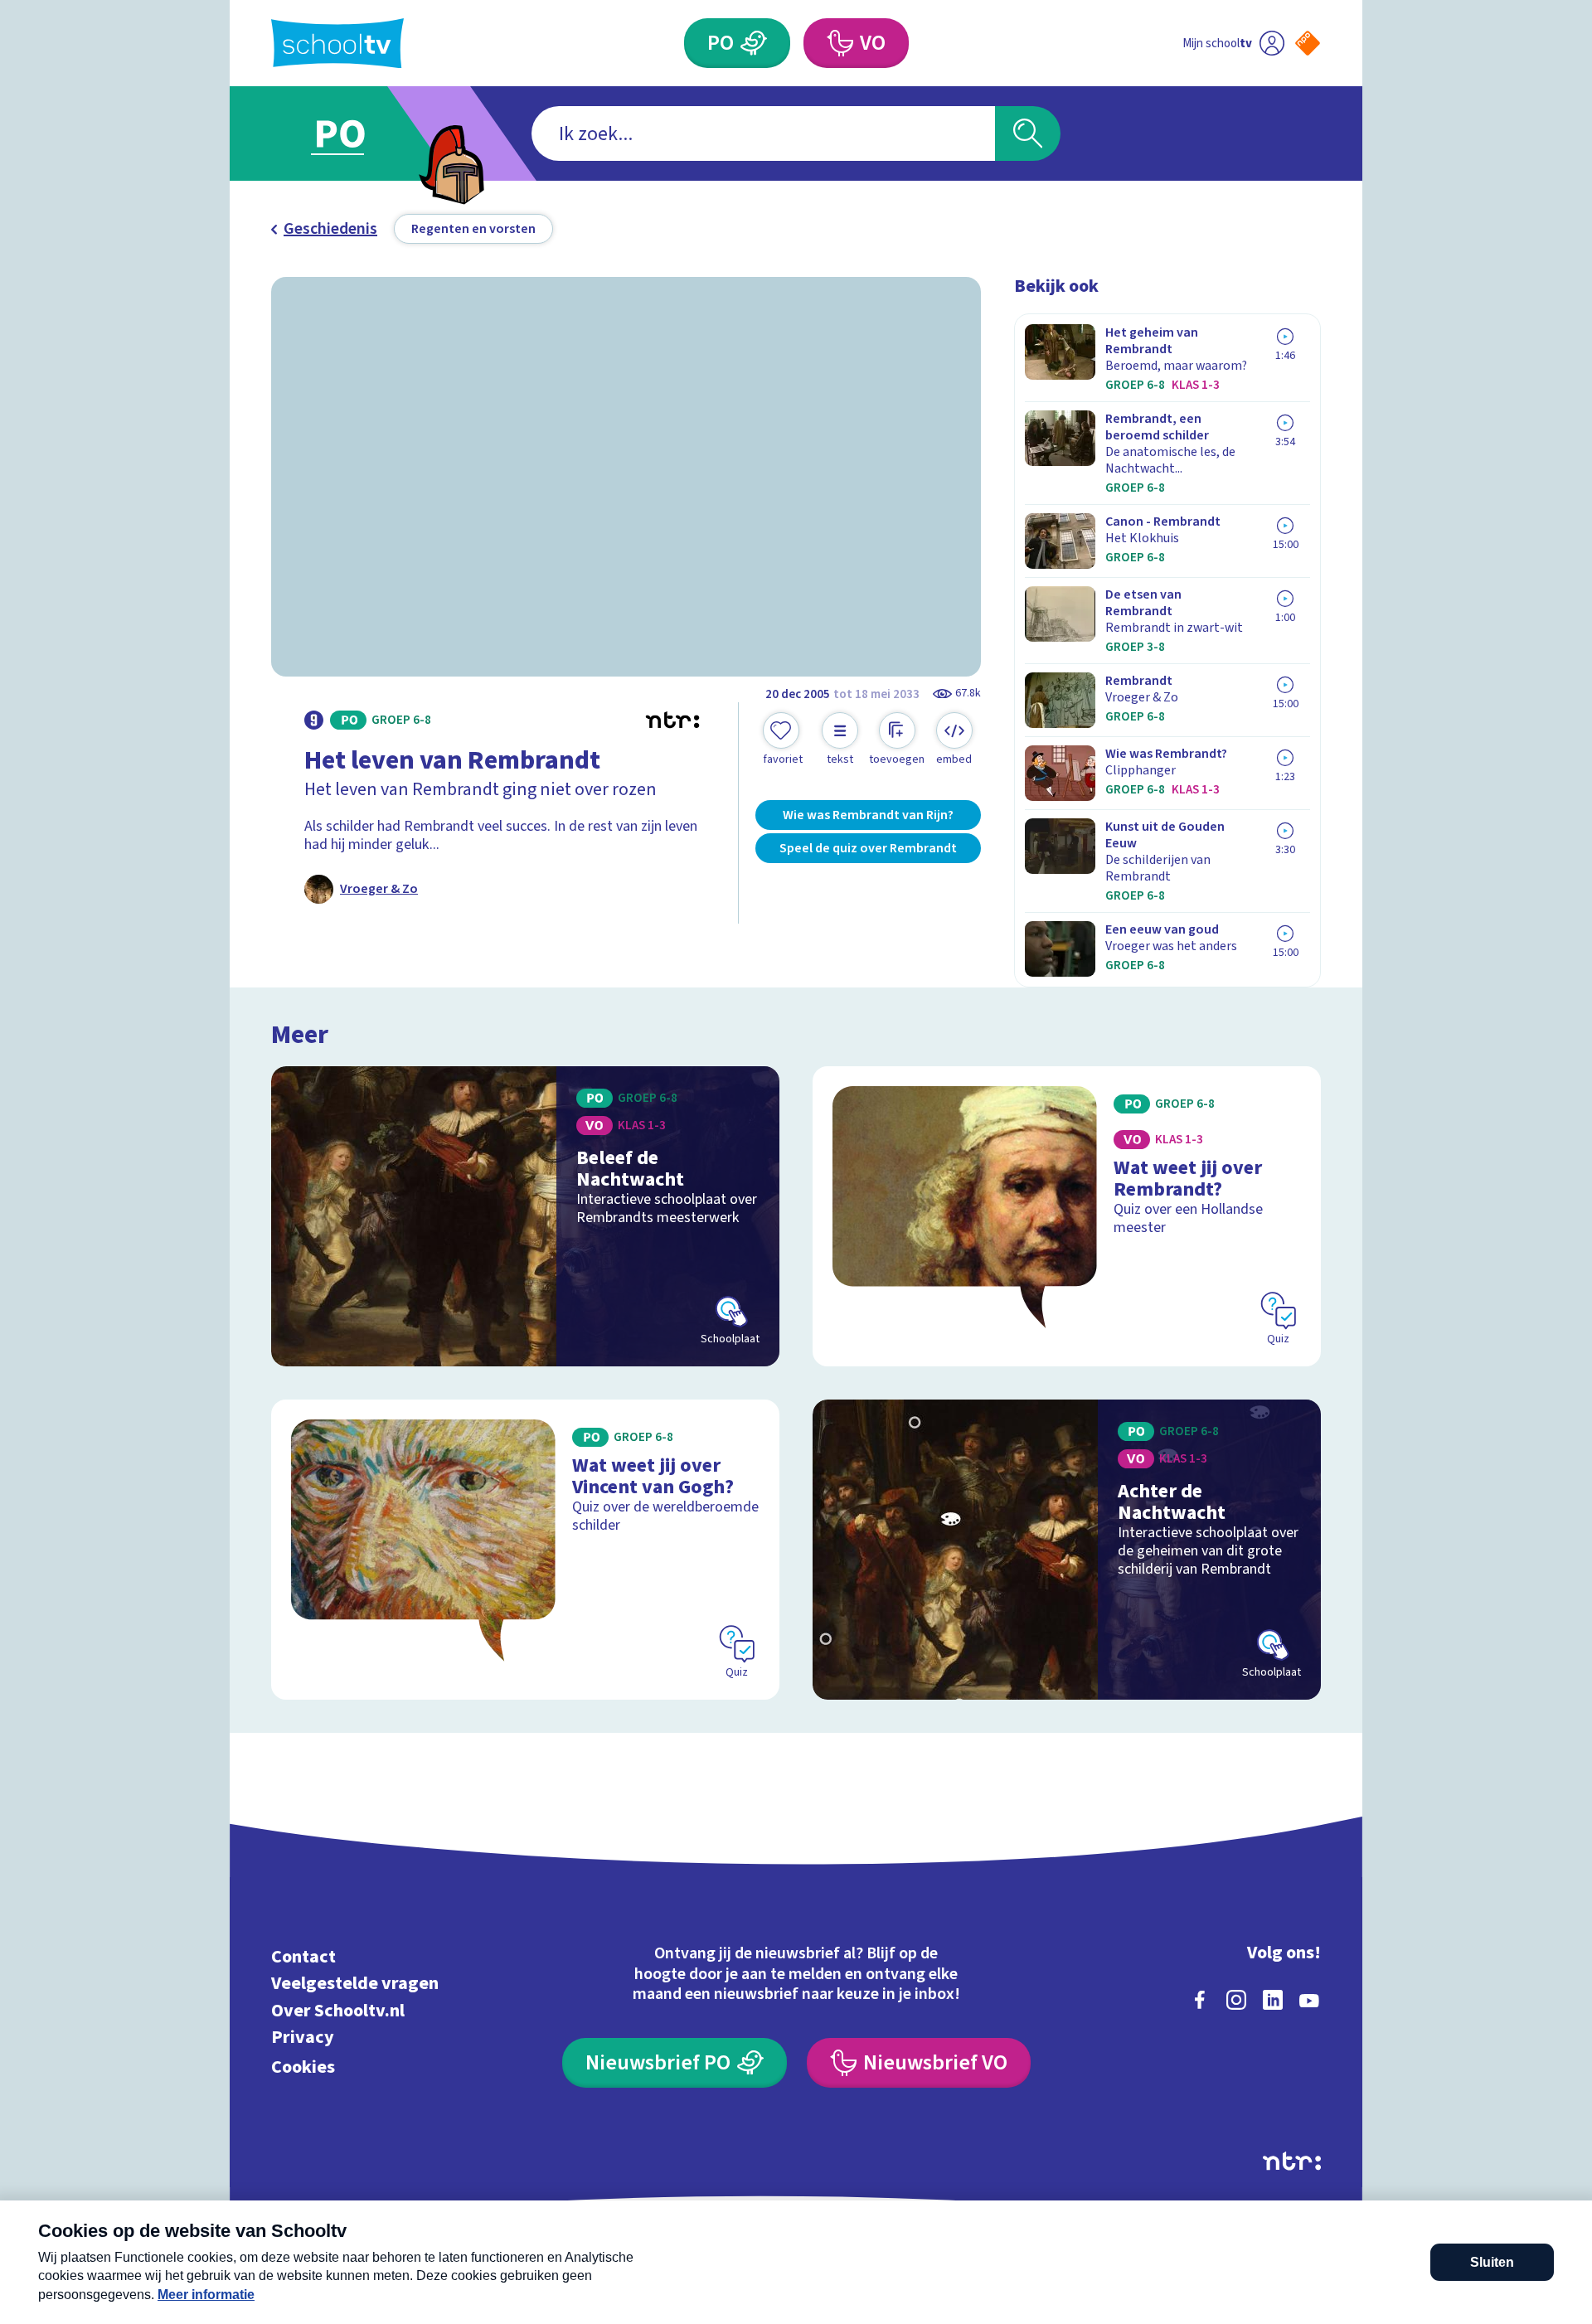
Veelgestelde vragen (355, 1984)
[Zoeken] (1028, 133)
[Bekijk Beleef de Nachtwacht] (525, 1216)
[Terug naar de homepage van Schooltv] (337, 44)
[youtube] (1309, 2000)
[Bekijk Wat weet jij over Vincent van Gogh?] (525, 1550)
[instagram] (1236, 2000)
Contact (303, 1956)
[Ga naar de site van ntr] (1292, 2161)
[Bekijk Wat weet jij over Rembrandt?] (1067, 1216)
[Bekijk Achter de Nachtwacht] (1067, 1550)
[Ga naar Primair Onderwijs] (354, 133)
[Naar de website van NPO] (1308, 43)
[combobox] (763, 133)
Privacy (303, 2038)
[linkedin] (1273, 2000)
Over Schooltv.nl (338, 2010)
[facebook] (1200, 2000)
